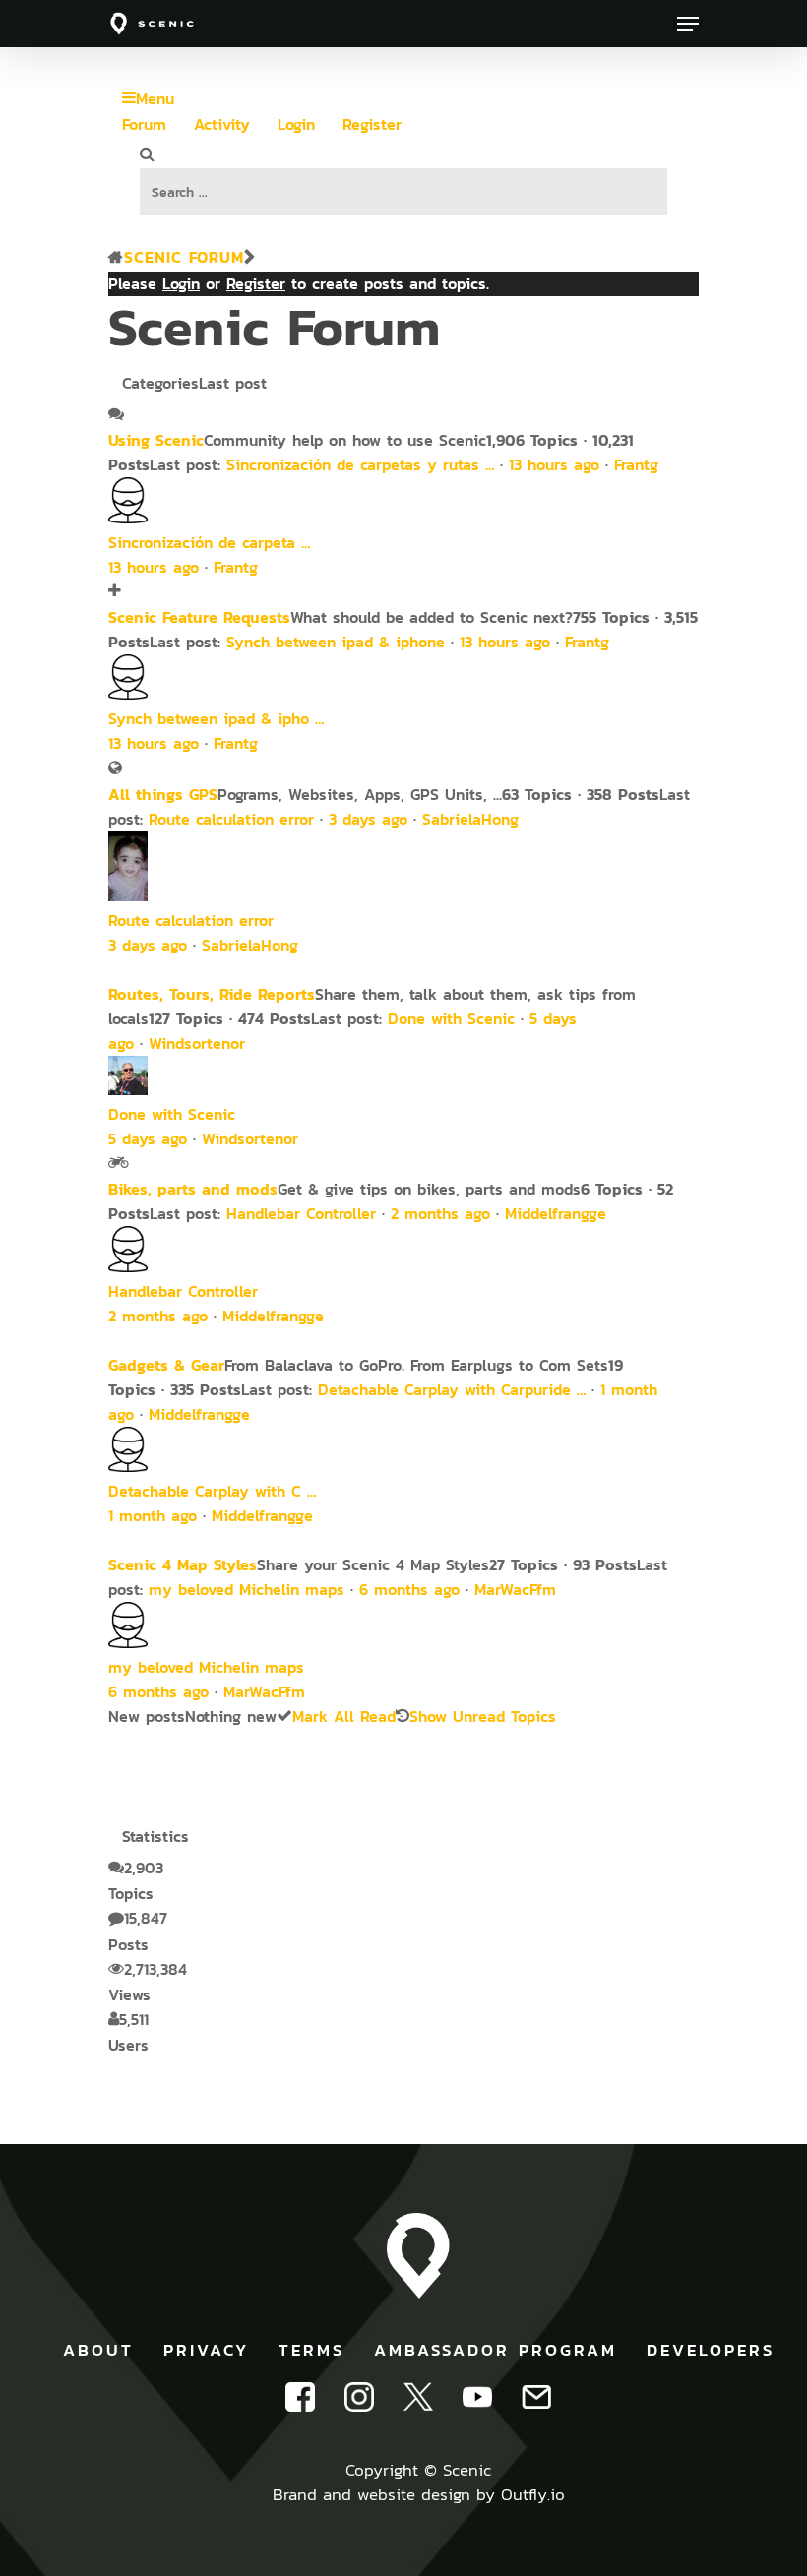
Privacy (206, 2350)
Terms (311, 2350)
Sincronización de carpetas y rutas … (360, 465)
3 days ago (368, 819)
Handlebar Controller (301, 1214)
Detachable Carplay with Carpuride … (452, 1390)
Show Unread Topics (483, 1717)
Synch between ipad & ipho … (216, 719)
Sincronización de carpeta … (209, 543)
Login (296, 124)
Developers (711, 2350)
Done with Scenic (451, 1019)
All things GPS (163, 794)
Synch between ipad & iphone (336, 642)
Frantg (636, 465)
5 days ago (148, 1139)
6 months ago (409, 1590)
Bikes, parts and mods (193, 1189)
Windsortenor (197, 1043)
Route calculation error (231, 819)
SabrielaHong (470, 819)
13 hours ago (554, 465)
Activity (222, 124)
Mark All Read (344, 1717)
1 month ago (153, 1516)
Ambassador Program (496, 2350)
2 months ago (440, 1214)
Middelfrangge (556, 1214)
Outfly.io (533, 2494)
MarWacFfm (515, 1590)
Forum (144, 124)
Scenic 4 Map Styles (183, 1564)
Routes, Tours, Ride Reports (212, 994)
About (98, 2350)
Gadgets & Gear (166, 1365)
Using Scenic (156, 440)
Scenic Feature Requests (199, 617)
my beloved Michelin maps (247, 1590)
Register (372, 124)
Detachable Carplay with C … (212, 1491)
